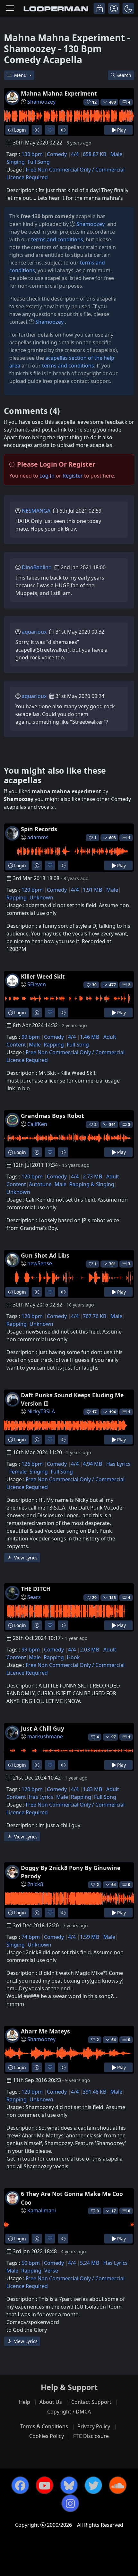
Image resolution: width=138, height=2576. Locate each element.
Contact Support (91, 2402)
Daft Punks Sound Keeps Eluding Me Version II (72, 1399)
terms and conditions (57, 239)
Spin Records (39, 829)
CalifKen (37, 1124)
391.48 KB (95, 2092)
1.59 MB (90, 1937)
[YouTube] (45, 2485)
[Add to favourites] (50, 130)
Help (25, 2402)
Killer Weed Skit (43, 976)
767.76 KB (95, 1316)
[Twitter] (93, 2485)
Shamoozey (41, 102)
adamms (38, 837)
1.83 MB (92, 1789)
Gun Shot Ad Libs (45, 1255)
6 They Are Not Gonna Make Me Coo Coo (72, 2198)
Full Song (39, 162)
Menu (21, 75)
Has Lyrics (118, 1464)
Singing (16, 162)
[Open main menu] (10, 9)
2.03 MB (90, 1650)
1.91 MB (92, 890)
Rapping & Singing (92, 1184)
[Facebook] (20, 2485)
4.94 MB (92, 1464)
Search (124, 75)
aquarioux (34, 632)
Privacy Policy (94, 2426)
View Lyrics (25, 1558)
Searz (34, 1597)
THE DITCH (36, 1589)
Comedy (57, 154)
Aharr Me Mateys (45, 2031)
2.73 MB (92, 1176)
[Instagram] (70, 2503)
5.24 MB (90, 2263)
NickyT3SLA (41, 1411)
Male (116, 154)
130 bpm (32, 154)
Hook (73, 1657)
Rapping (17, 897)
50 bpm (31, 2263)
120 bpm (32, 890)
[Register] (114, 8)
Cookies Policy (47, 2436)
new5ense (40, 1263)
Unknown (41, 897)
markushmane (45, 1736)
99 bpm (31, 1037)
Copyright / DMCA (69, 2412)
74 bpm (31, 1937)
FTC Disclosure (91, 2436)
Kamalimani (42, 2210)
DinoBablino (37, 567)
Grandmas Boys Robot (52, 1116)
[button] (128, 8)
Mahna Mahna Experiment (59, 93)
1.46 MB (90, 1037)
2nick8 (35, 1884)
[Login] (99, 8)
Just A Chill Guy (43, 1728)
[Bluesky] (69, 2485)
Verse (51, 2271)
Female (18, 1472)
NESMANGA (36, 511)
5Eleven (37, 984)
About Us (51, 2402)
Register (73, 476)
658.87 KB (95, 154)
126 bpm (32, 1464)
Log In (47, 476)
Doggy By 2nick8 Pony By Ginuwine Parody (71, 1872)
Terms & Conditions (44, 2426)
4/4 (75, 154)
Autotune (40, 1184)
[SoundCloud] (118, 2485)
